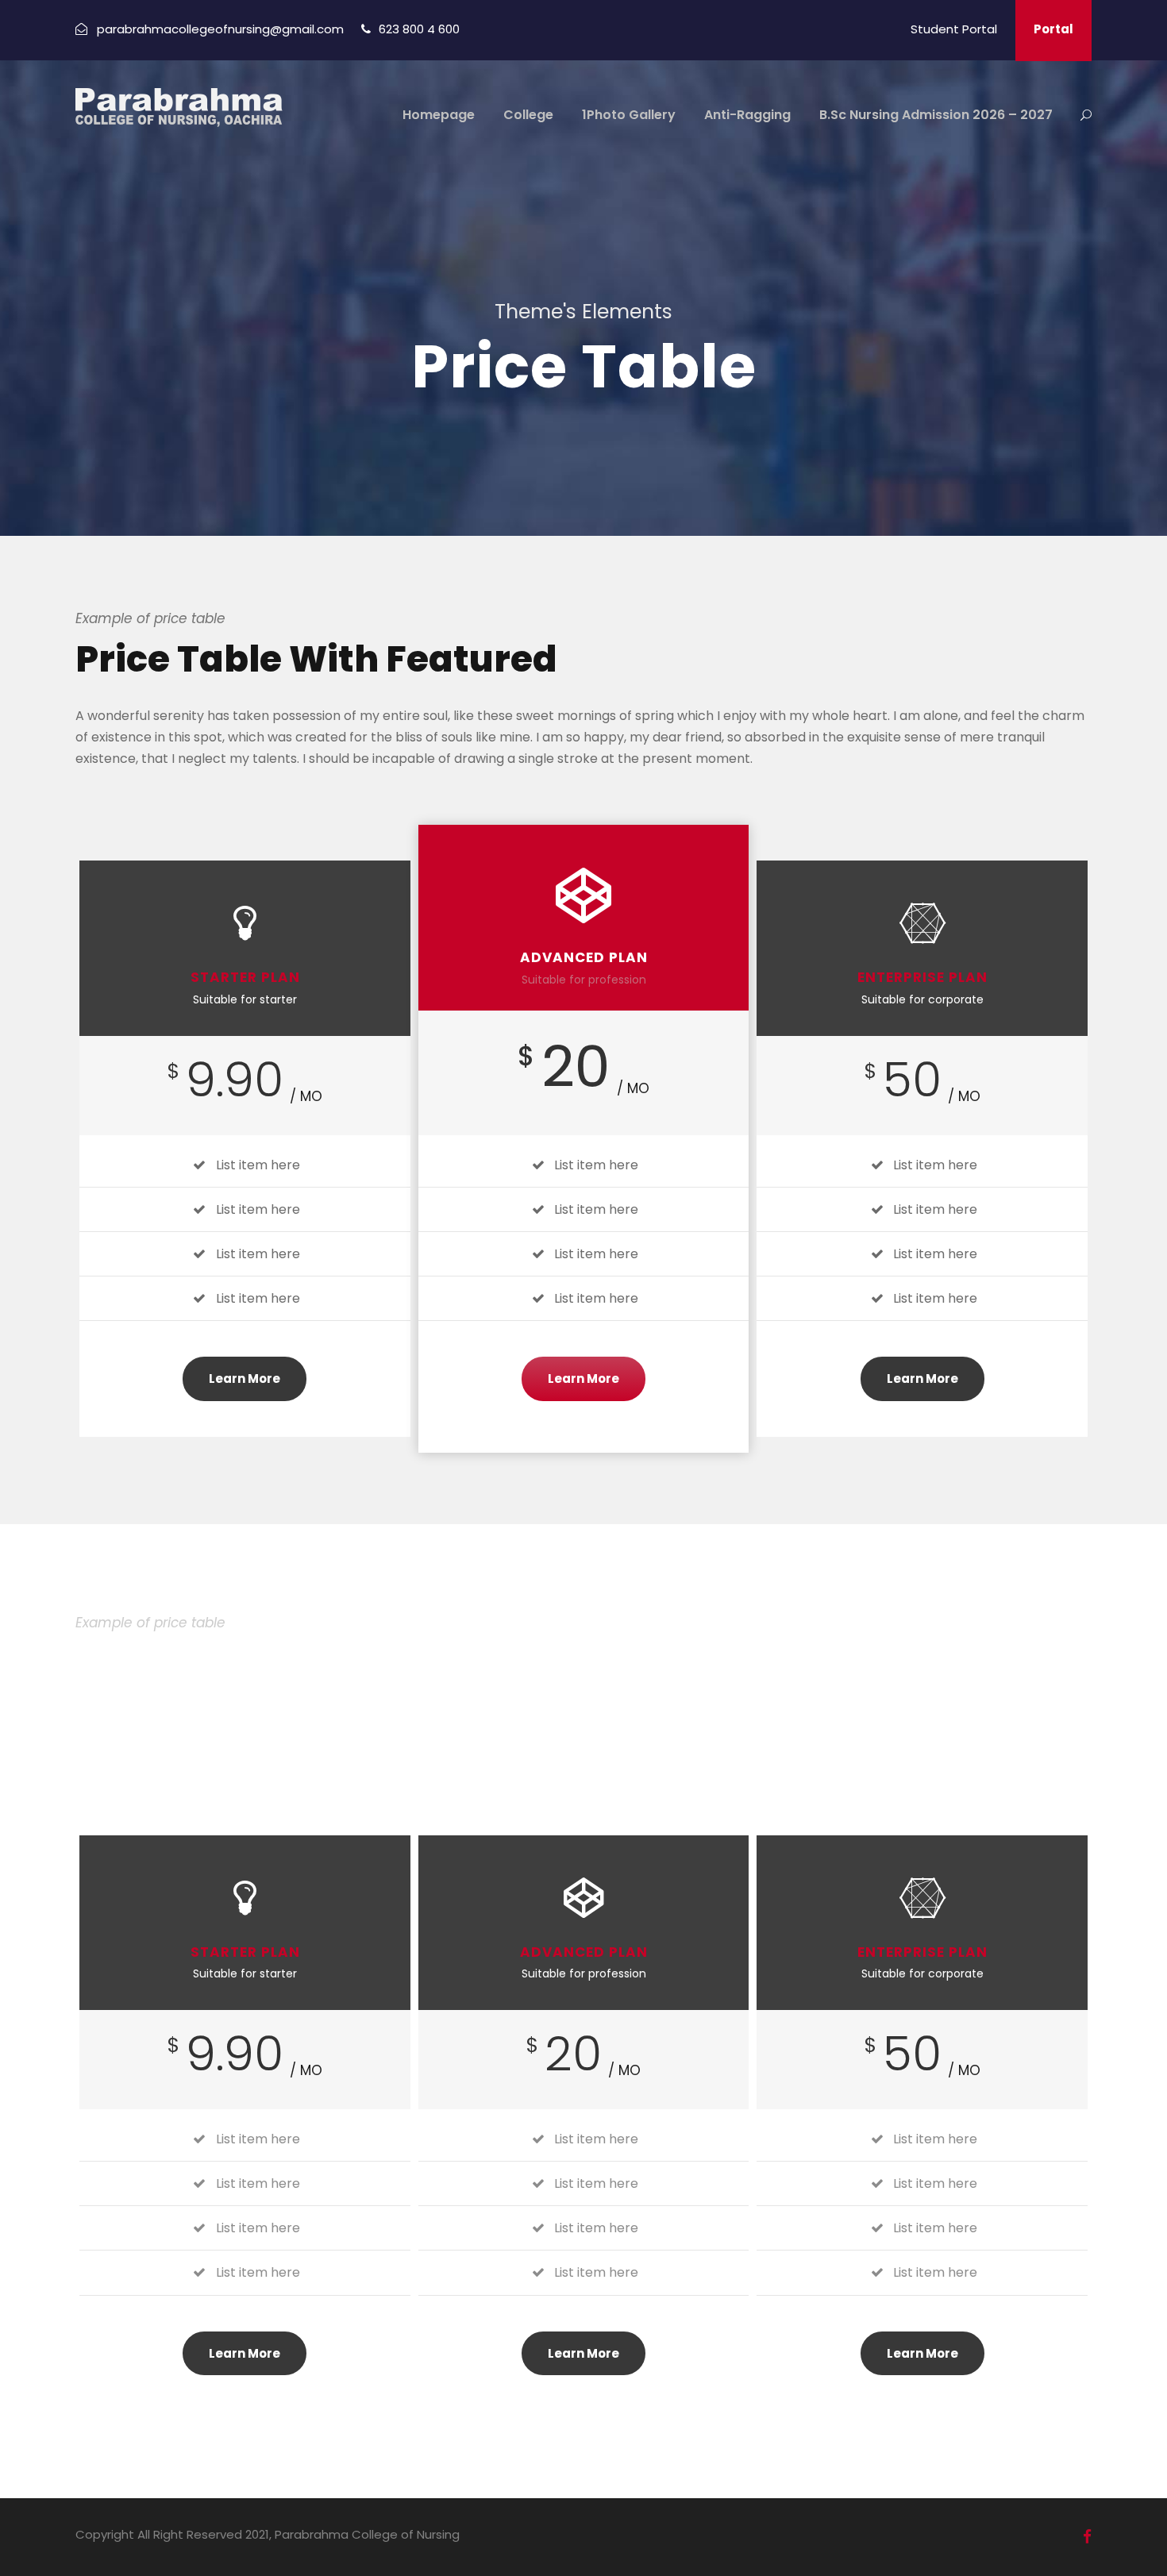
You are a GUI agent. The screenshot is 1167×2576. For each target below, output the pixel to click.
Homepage (439, 115)
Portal (1053, 29)
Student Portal (954, 29)
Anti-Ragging (747, 115)
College (528, 115)
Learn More (245, 1378)
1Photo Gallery (629, 115)
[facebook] (1087, 2537)
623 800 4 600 (419, 29)
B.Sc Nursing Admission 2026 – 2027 (936, 115)
